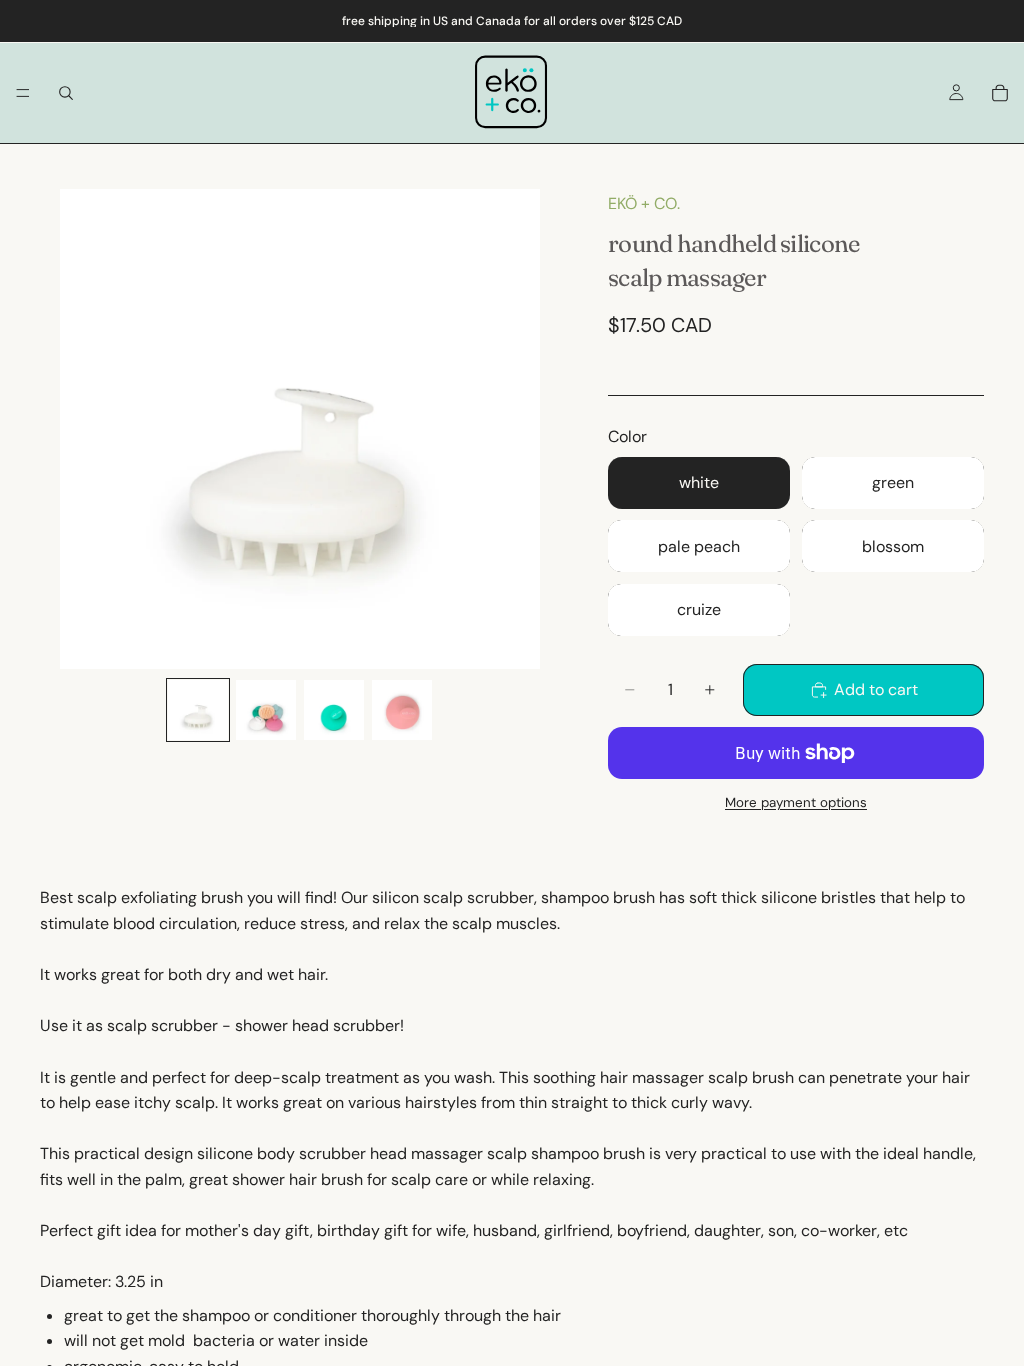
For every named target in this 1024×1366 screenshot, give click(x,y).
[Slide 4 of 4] (402, 710)
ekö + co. (644, 203)
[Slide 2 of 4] (266, 710)
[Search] (66, 93)
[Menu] (23, 93)
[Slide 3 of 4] (334, 710)
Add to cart (876, 689)
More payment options (796, 802)
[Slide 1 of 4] (198, 710)
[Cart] (1000, 93)
